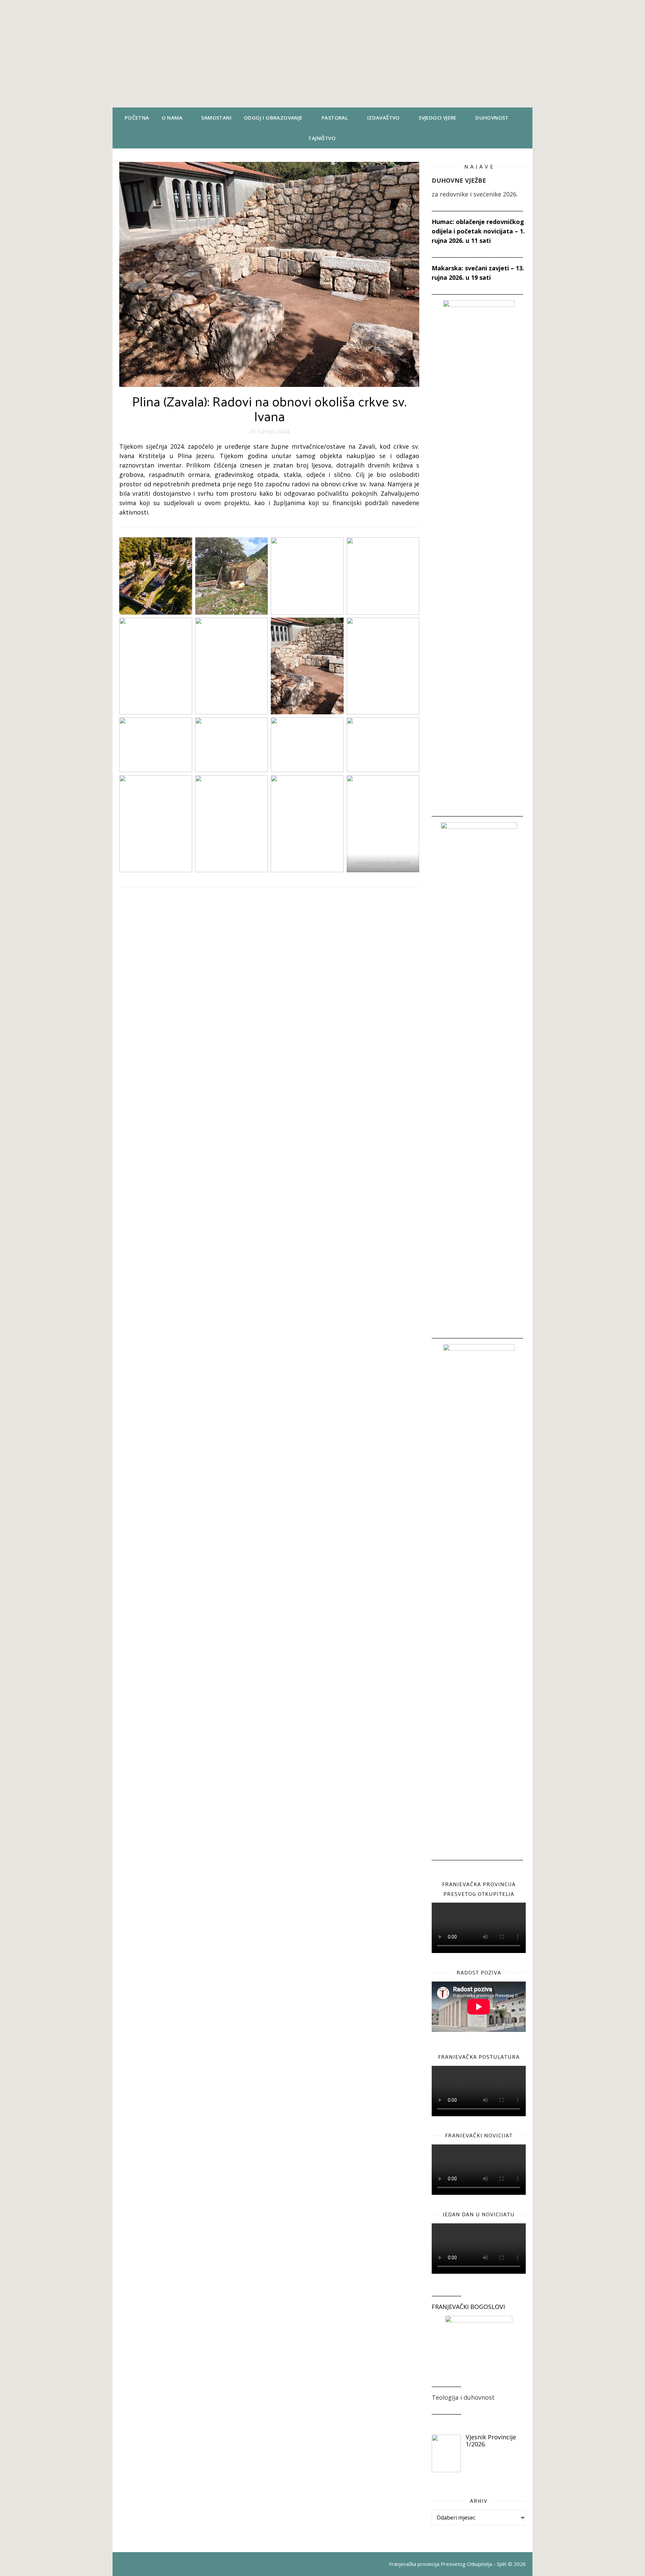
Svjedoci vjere (438, 118)
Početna (137, 118)
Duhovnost (492, 118)
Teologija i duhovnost (463, 2397)
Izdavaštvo (383, 118)
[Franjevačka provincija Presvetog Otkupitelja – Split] (322, 54)
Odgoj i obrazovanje (273, 118)
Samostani (216, 118)
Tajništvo (322, 138)
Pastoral (335, 118)
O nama (172, 118)
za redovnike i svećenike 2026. (475, 194)
